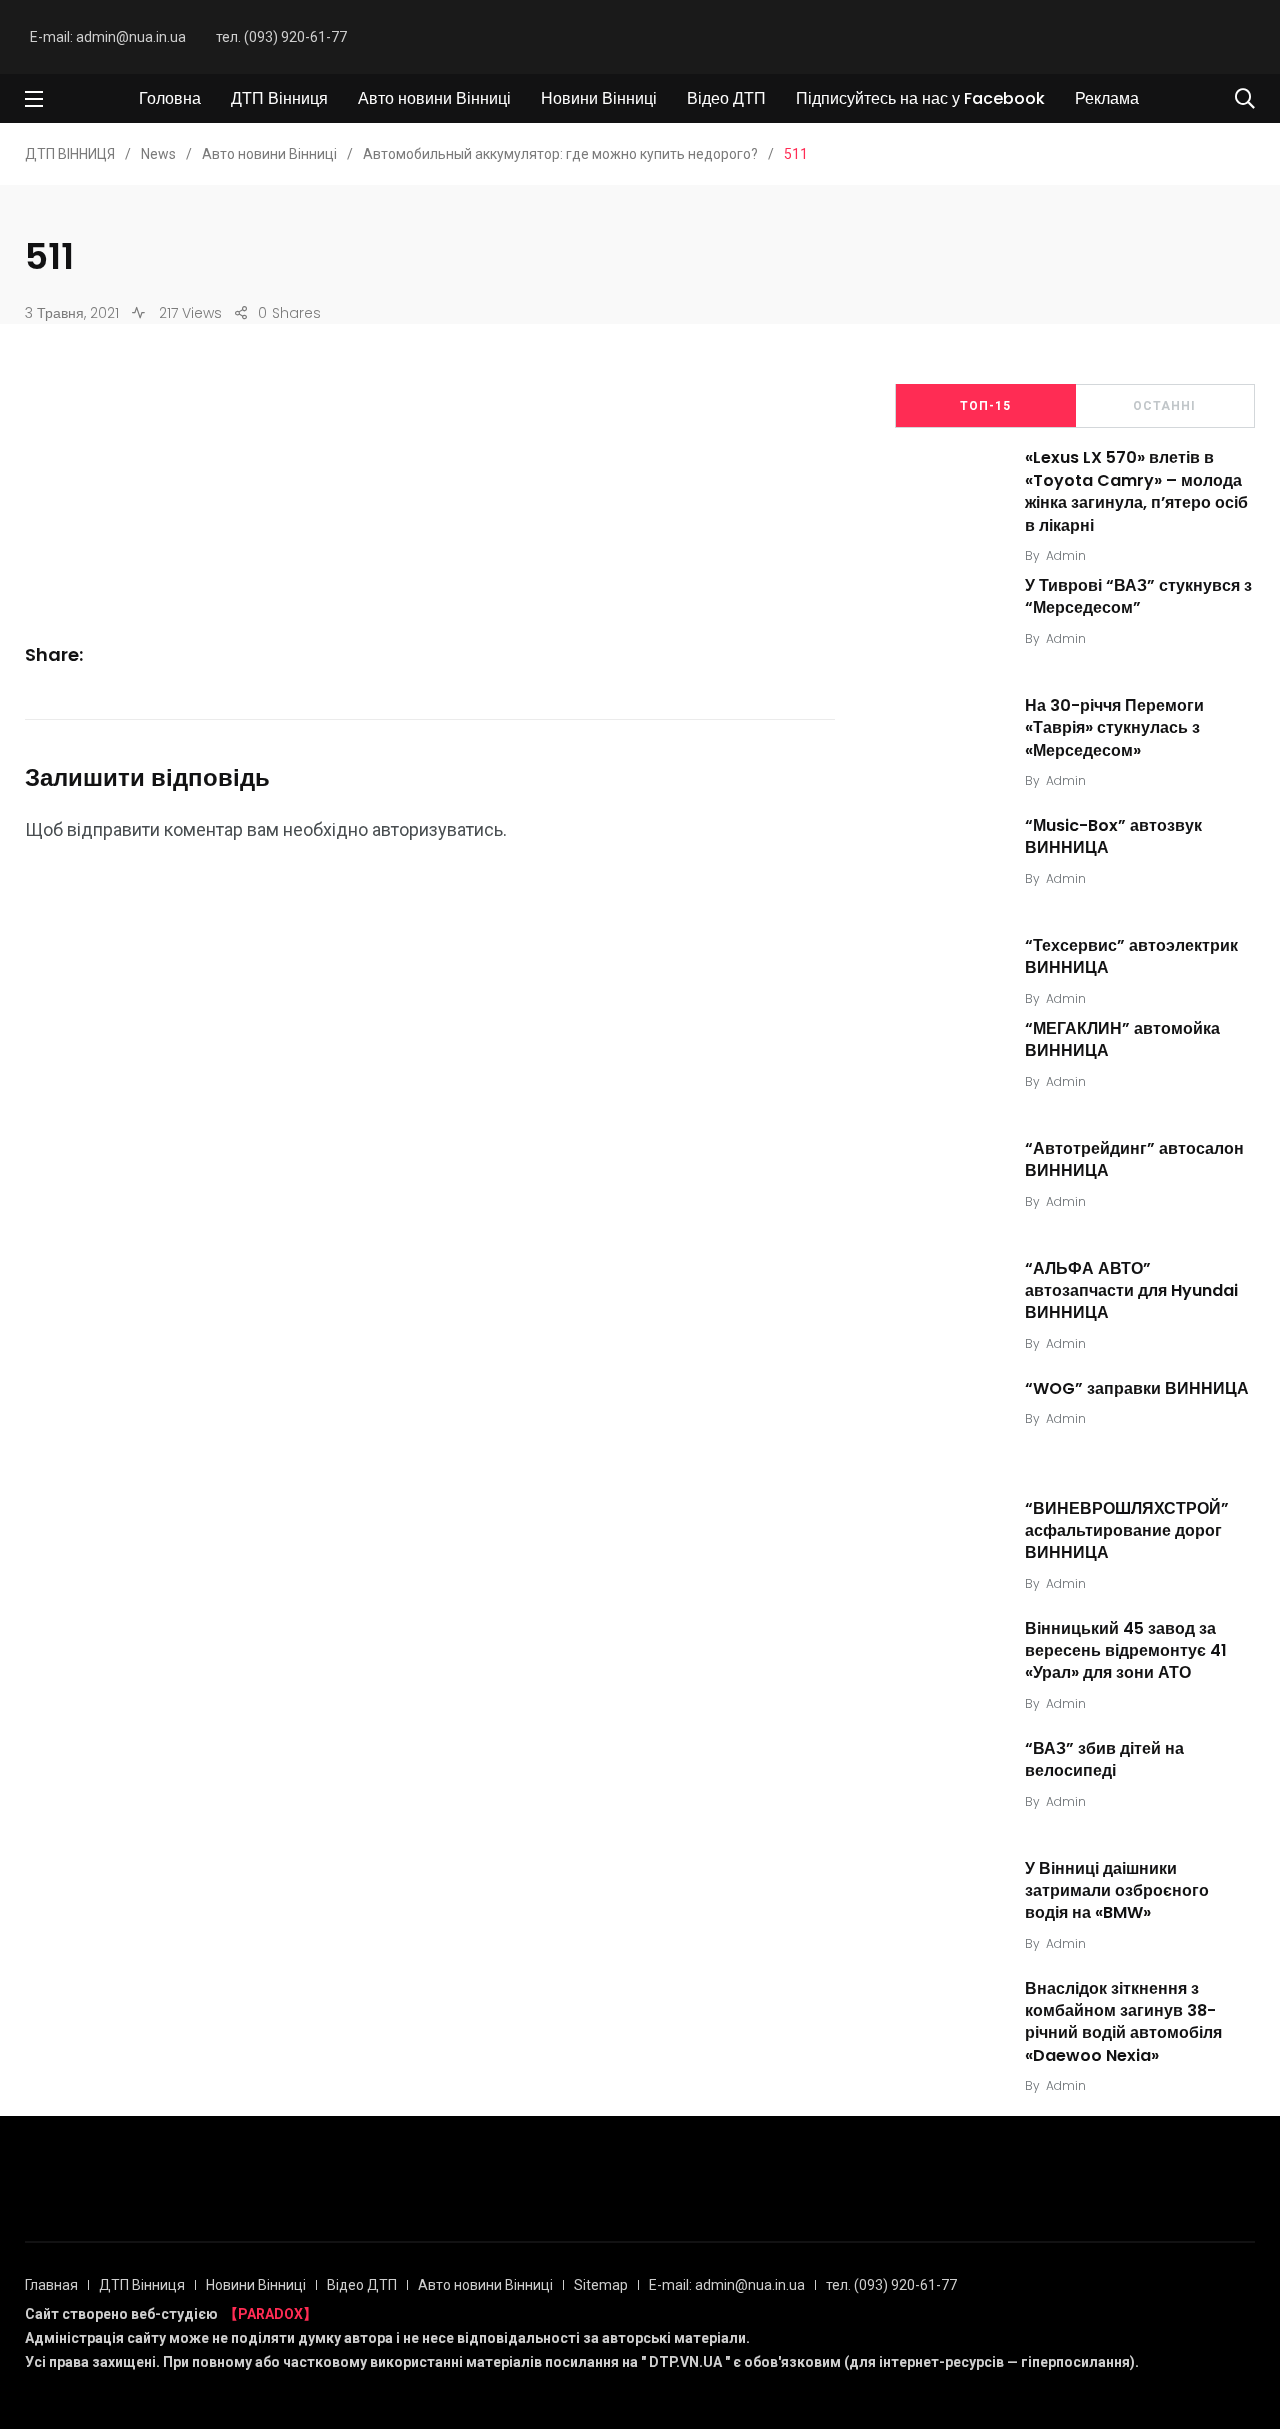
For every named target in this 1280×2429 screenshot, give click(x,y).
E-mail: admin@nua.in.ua (108, 37)
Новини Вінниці (599, 98)
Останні (1164, 406)
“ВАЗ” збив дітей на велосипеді (1104, 1759)
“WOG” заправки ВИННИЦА (1137, 1388)
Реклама (1107, 98)
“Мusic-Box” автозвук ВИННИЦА (1113, 836)
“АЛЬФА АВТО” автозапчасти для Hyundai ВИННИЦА (1131, 1291)
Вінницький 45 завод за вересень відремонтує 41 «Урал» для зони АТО (1126, 1651)
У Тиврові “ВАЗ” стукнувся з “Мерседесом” (1138, 596)
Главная (51, 2285)
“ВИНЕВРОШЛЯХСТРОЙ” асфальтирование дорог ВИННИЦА (1127, 1531)
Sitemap (601, 2285)
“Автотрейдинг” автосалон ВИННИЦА (1134, 1159)
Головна (170, 98)
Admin (1066, 555)
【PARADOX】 (270, 2314)
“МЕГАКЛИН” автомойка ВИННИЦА (1122, 1039)
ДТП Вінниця (279, 98)
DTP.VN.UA (685, 2362)
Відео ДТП (726, 98)
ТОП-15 (985, 406)
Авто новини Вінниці (434, 98)
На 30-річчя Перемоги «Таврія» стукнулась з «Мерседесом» (1114, 728)
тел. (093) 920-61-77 (281, 37)
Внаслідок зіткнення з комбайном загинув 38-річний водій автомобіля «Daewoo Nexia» (1123, 2022)
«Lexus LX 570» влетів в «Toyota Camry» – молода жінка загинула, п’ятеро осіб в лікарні (1136, 492)
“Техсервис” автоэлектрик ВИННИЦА (1131, 956)
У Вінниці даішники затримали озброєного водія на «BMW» (1117, 1891)
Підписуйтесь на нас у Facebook (920, 98)
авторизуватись (437, 829)
